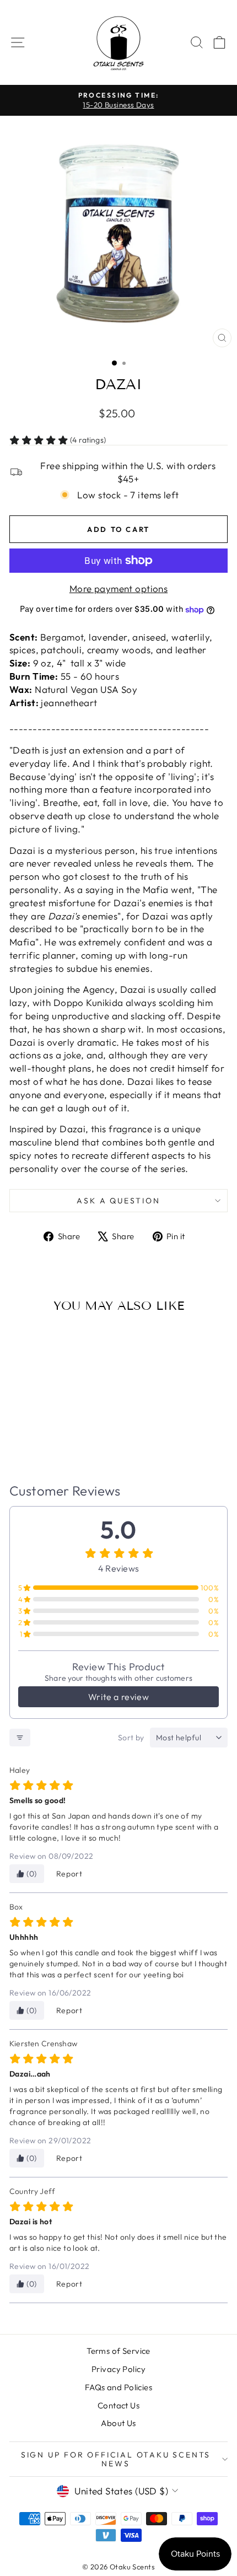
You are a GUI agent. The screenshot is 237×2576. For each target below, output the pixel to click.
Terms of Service (118, 2351)
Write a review (118, 1697)
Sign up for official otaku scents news (116, 2459)
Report (69, 1874)
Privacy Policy (118, 2369)
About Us (118, 2423)
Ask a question (118, 1201)
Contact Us (118, 2405)
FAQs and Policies (118, 2387)
